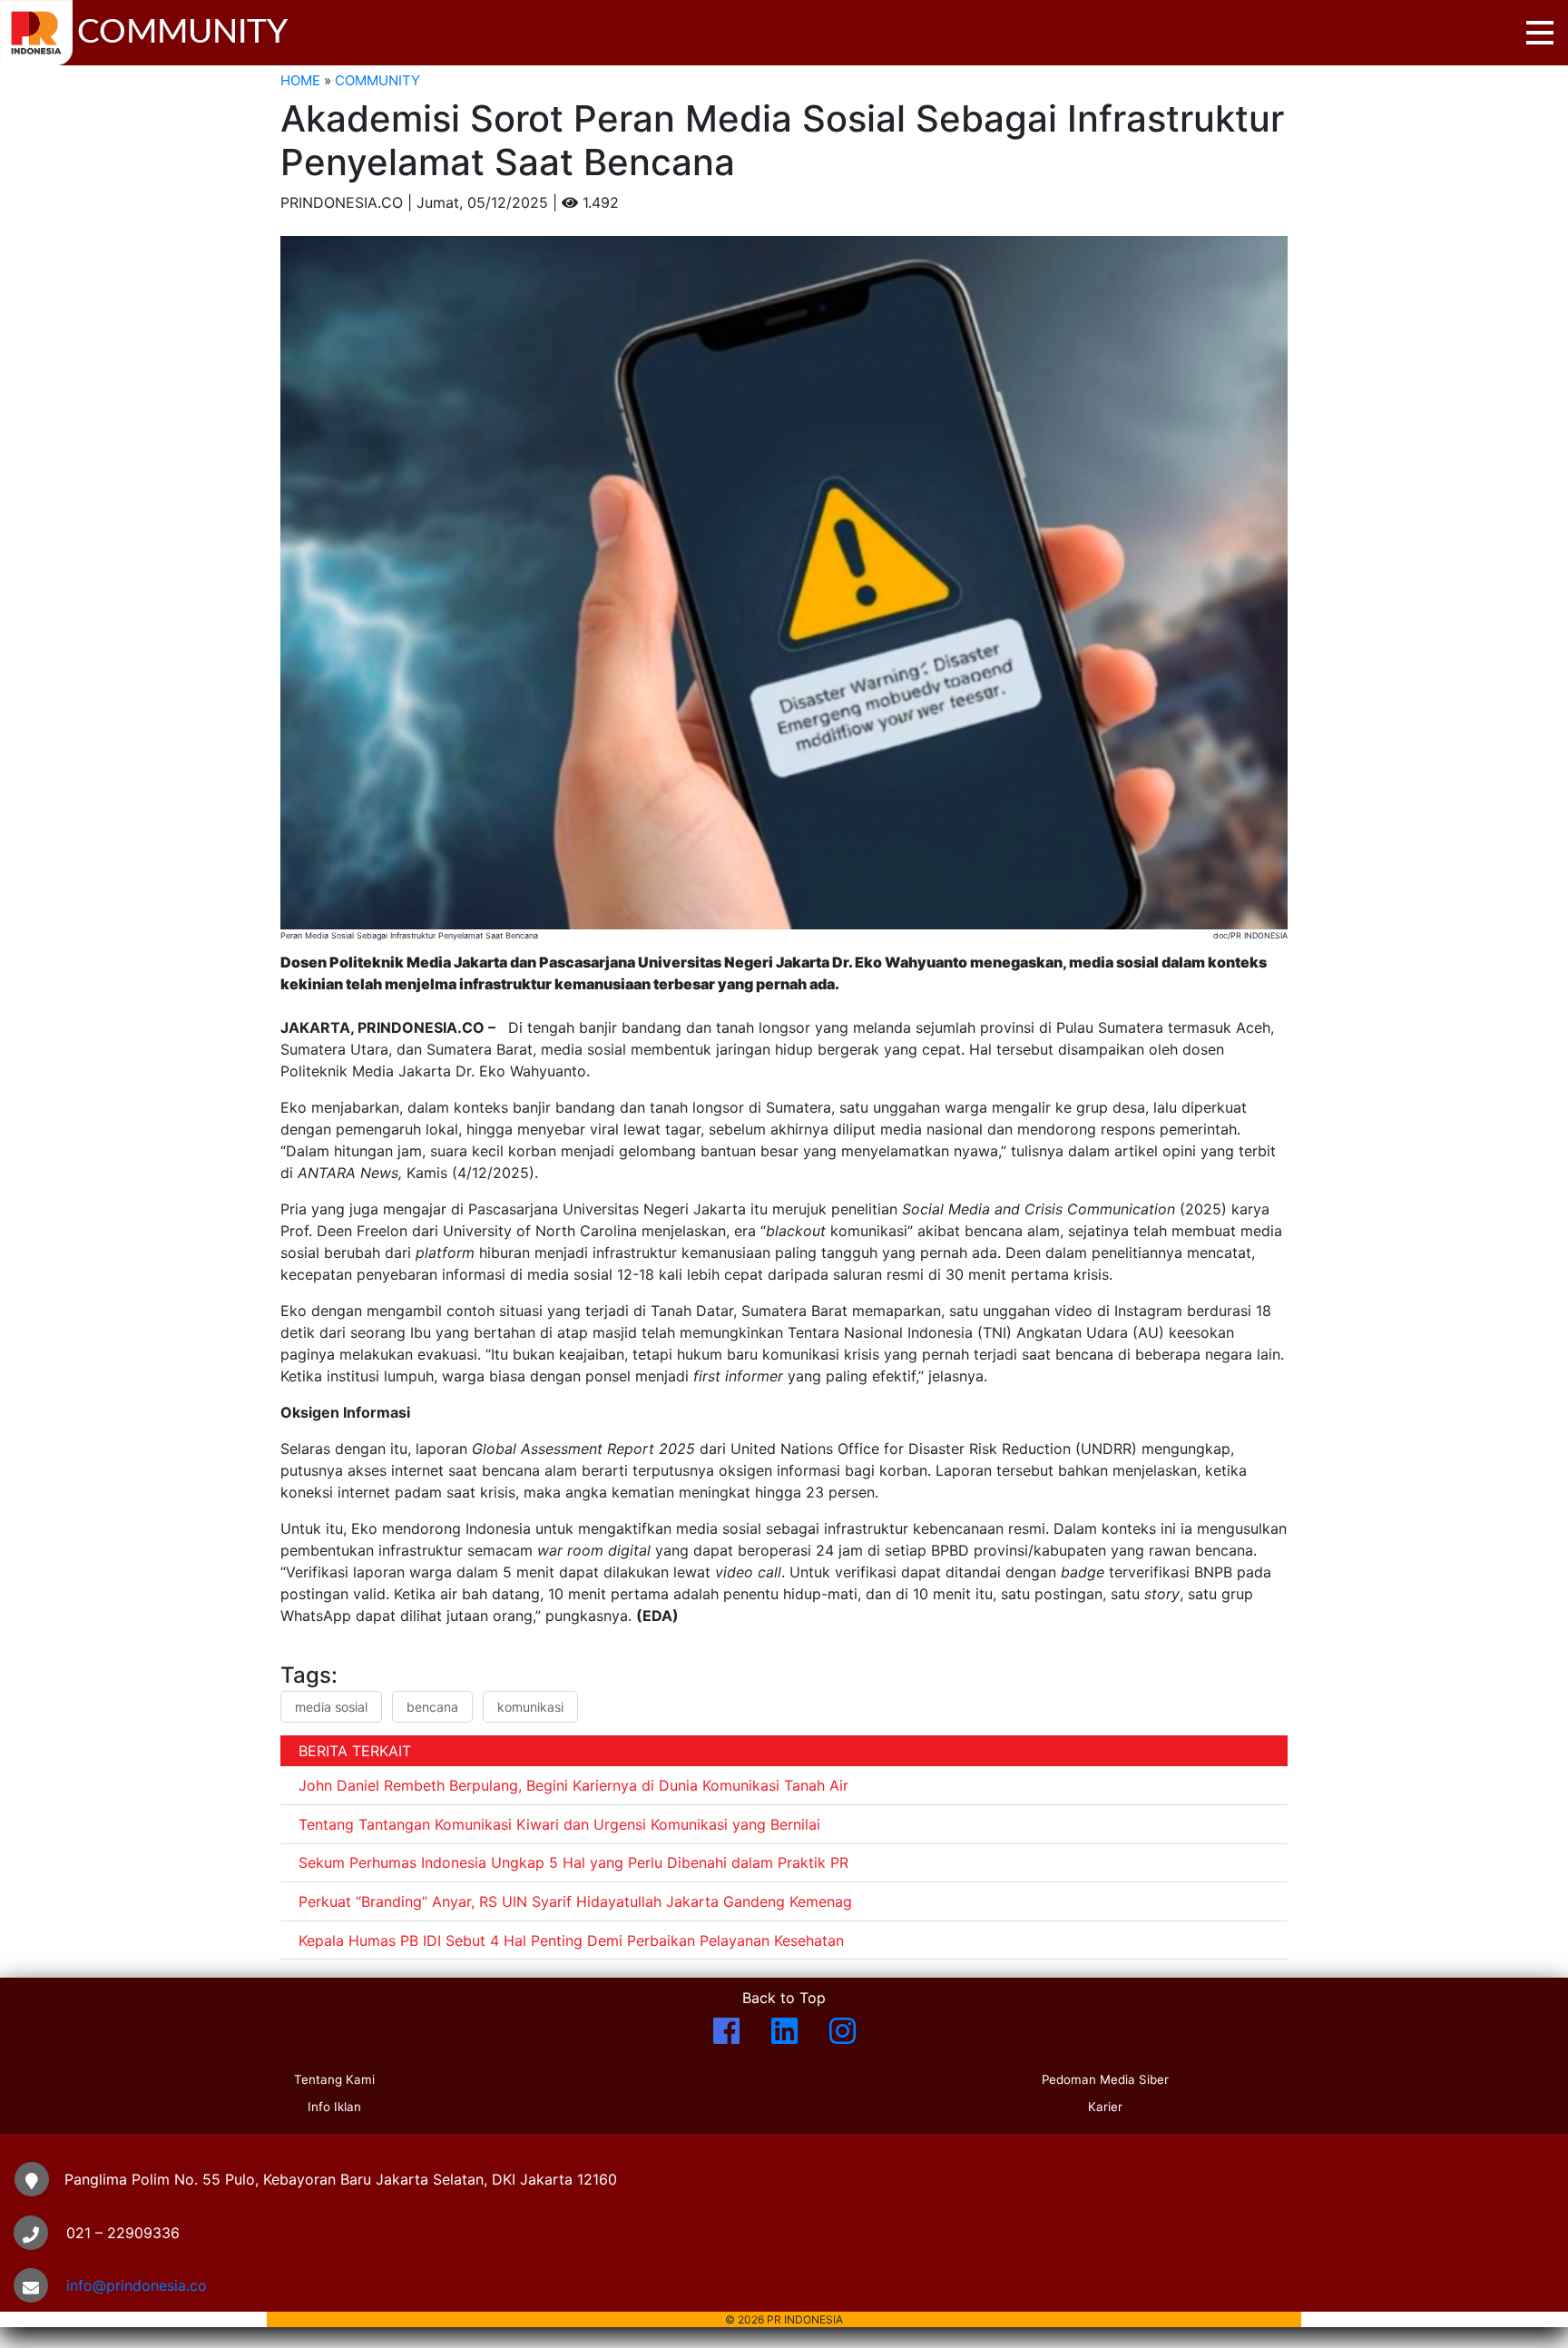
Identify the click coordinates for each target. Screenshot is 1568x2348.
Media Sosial (331, 1707)
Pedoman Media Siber (1105, 2079)
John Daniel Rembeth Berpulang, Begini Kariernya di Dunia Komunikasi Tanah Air (573, 1785)
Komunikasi (530, 1707)
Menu (1540, 33)
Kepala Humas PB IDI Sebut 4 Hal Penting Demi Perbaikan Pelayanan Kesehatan (571, 1940)
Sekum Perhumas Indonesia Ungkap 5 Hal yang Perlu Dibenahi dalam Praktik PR (573, 1862)
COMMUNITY (377, 80)
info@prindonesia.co (137, 2285)
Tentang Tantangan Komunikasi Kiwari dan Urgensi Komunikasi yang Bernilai (559, 1824)
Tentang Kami (334, 2079)
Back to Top (784, 1998)
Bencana (432, 1707)
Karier (1105, 2107)
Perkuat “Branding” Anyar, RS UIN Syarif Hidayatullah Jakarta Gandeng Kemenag (575, 1901)
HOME (300, 80)
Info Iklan (334, 2107)
